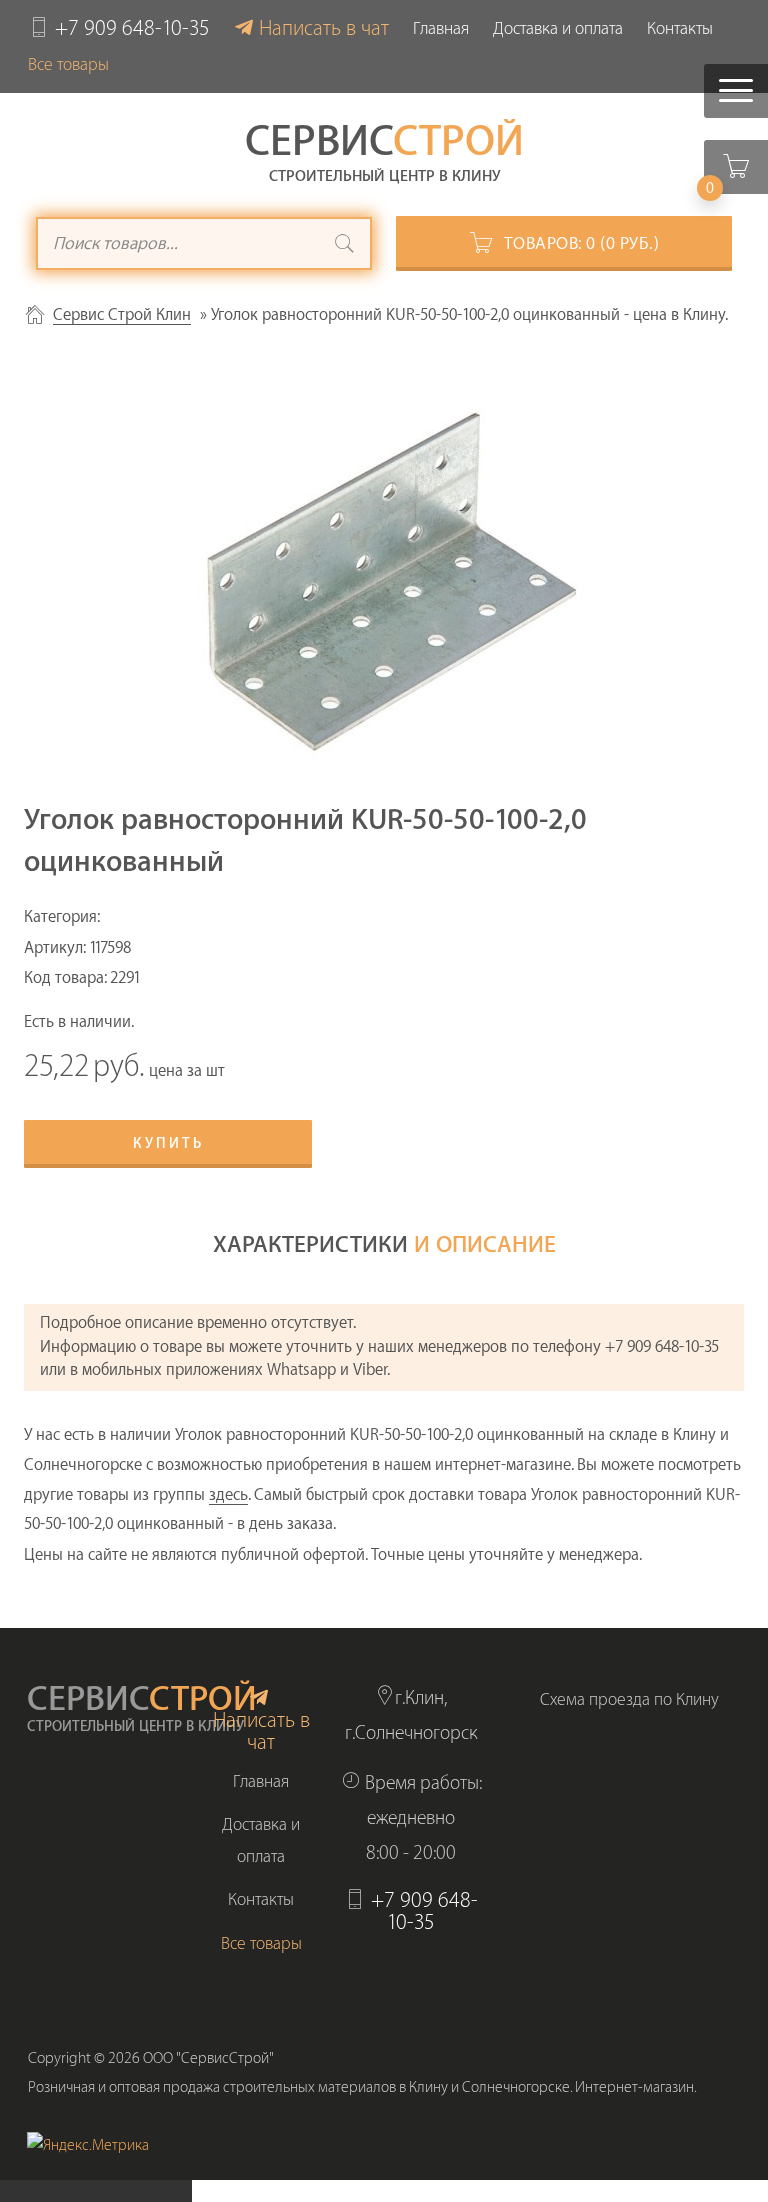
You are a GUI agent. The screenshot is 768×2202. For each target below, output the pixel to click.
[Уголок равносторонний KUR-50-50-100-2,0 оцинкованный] (384, 575)
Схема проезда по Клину (629, 1699)
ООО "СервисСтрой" (208, 2058)
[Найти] (345, 246)
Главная (441, 28)
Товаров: (582, 243)
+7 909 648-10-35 (132, 28)
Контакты (680, 28)
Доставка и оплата (558, 28)
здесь (228, 1495)
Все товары (68, 64)
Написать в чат (324, 28)
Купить (168, 1144)
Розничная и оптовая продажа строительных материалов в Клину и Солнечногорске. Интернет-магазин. (362, 2087)
